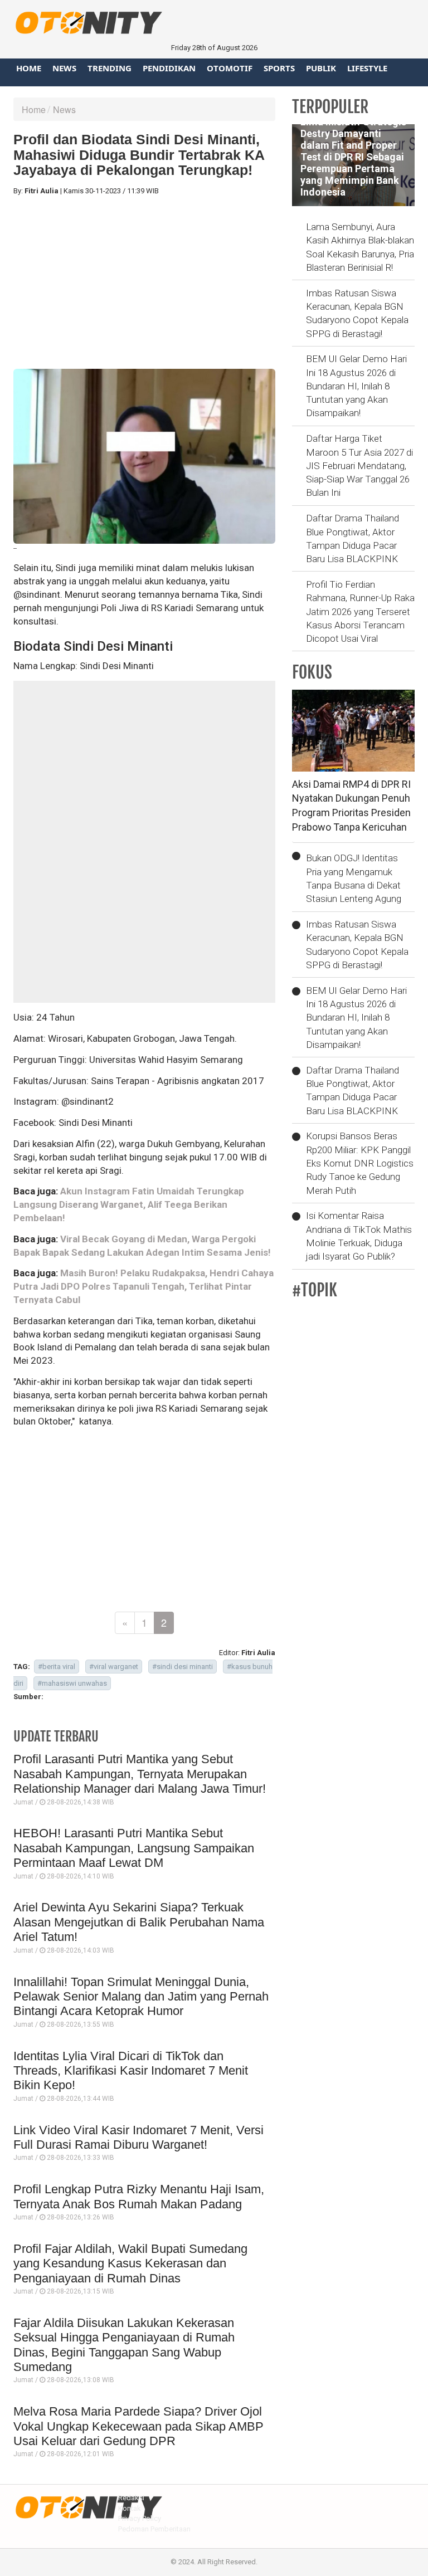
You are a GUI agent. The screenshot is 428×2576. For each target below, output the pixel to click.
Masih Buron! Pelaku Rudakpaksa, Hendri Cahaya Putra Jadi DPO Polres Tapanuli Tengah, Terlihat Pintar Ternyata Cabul (144, 1286)
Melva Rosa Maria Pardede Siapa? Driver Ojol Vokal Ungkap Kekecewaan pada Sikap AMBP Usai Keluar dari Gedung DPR (138, 2426)
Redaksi (131, 2498)
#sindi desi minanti (183, 1667)
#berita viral (57, 1667)
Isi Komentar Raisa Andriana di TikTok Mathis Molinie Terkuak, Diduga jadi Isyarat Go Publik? (359, 1236)
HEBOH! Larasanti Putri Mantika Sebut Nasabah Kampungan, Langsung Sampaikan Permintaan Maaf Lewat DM (134, 1848)
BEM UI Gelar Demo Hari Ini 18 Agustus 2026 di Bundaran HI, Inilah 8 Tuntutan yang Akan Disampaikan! (356, 386)
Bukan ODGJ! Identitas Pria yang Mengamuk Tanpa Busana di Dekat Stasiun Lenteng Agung (354, 878)
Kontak (130, 2508)
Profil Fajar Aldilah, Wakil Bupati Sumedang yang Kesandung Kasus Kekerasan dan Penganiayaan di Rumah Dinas (130, 2263)
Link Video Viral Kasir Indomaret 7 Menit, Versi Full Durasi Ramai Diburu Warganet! (138, 2137)
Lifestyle (367, 68)
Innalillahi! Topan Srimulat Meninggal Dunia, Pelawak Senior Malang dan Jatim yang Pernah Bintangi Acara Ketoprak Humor (141, 1997)
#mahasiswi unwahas (72, 1683)
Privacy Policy (140, 2518)
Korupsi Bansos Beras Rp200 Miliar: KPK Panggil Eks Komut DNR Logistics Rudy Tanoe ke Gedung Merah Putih (360, 1163)
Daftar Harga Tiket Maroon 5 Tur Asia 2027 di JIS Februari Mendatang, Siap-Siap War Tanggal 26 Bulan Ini (359, 465)
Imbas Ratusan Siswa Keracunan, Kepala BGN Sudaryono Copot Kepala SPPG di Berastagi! (357, 313)
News (64, 68)
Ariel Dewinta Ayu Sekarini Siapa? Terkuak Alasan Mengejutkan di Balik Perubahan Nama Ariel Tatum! (139, 1922)
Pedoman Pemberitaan (154, 2529)
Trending (110, 68)
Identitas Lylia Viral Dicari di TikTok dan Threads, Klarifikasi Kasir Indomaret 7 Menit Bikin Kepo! (131, 2071)
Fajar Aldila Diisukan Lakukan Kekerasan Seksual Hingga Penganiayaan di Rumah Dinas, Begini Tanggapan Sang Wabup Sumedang (124, 2345)
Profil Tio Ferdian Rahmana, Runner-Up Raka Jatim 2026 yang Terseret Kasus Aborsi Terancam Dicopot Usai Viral (360, 611)
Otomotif (230, 68)
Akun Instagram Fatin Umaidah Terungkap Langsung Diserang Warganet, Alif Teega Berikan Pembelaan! (129, 1204)
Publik (321, 68)
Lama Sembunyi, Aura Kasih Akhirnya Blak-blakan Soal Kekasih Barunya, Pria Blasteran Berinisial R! (360, 247)
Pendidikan (169, 68)
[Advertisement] (144, 282)
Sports (279, 68)
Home (29, 68)
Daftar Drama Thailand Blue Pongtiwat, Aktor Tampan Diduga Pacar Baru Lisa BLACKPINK (352, 538)
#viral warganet (114, 1667)
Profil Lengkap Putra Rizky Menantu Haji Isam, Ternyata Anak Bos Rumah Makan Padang (139, 2196)
